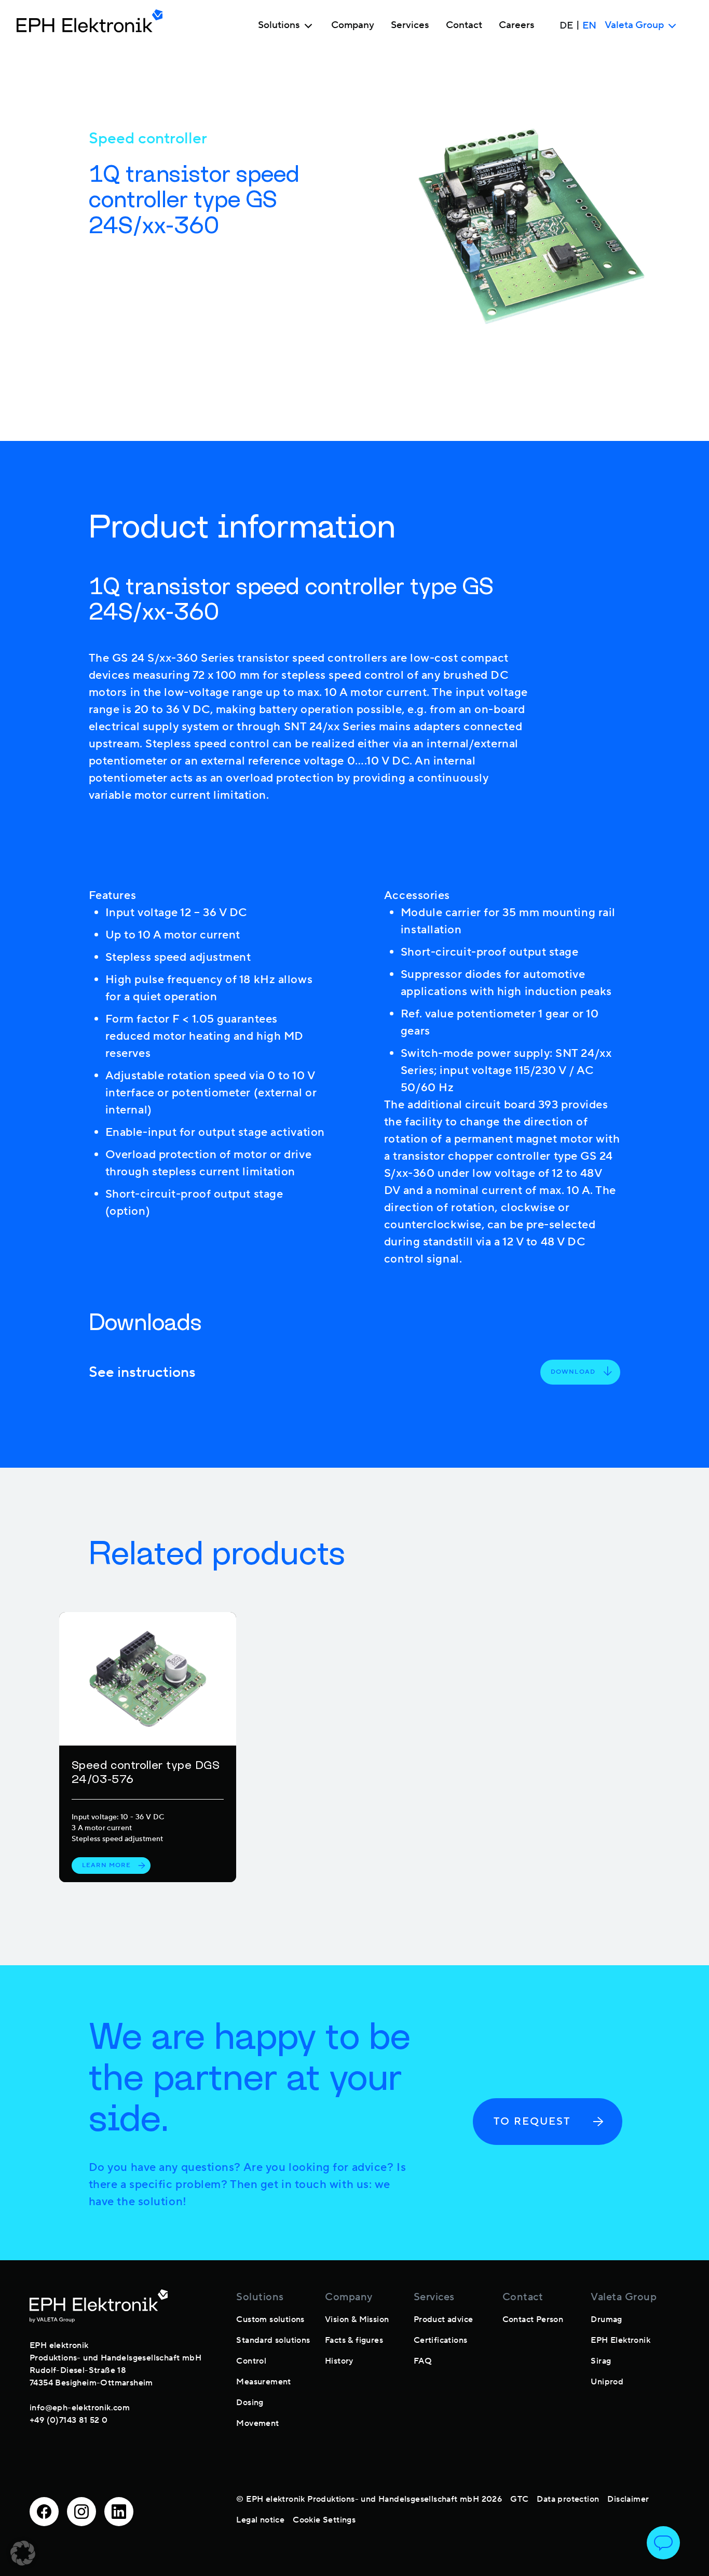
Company (353, 25)
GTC (519, 2499)
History (339, 2361)
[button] (23, 2553)
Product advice (444, 2319)
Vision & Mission (357, 2319)
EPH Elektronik (621, 2340)
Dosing (250, 2403)
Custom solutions (270, 2319)
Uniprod (607, 2382)
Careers (517, 25)
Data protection (568, 2499)
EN (589, 25)
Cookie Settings (324, 2520)
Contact (464, 25)
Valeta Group (624, 2297)
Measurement (263, 2382)
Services (410, 25)
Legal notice (260, 2520)
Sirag (601, 2361)
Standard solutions (273, 2340)
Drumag (606, 2319)
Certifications (441, 2340)
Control (251, 2361)
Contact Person (533, 2319)
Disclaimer (628, 2499)
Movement (257, 2423)
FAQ (423, 2361)
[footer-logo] (99, 2306)
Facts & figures (354, 2340)
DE (566, 25)
